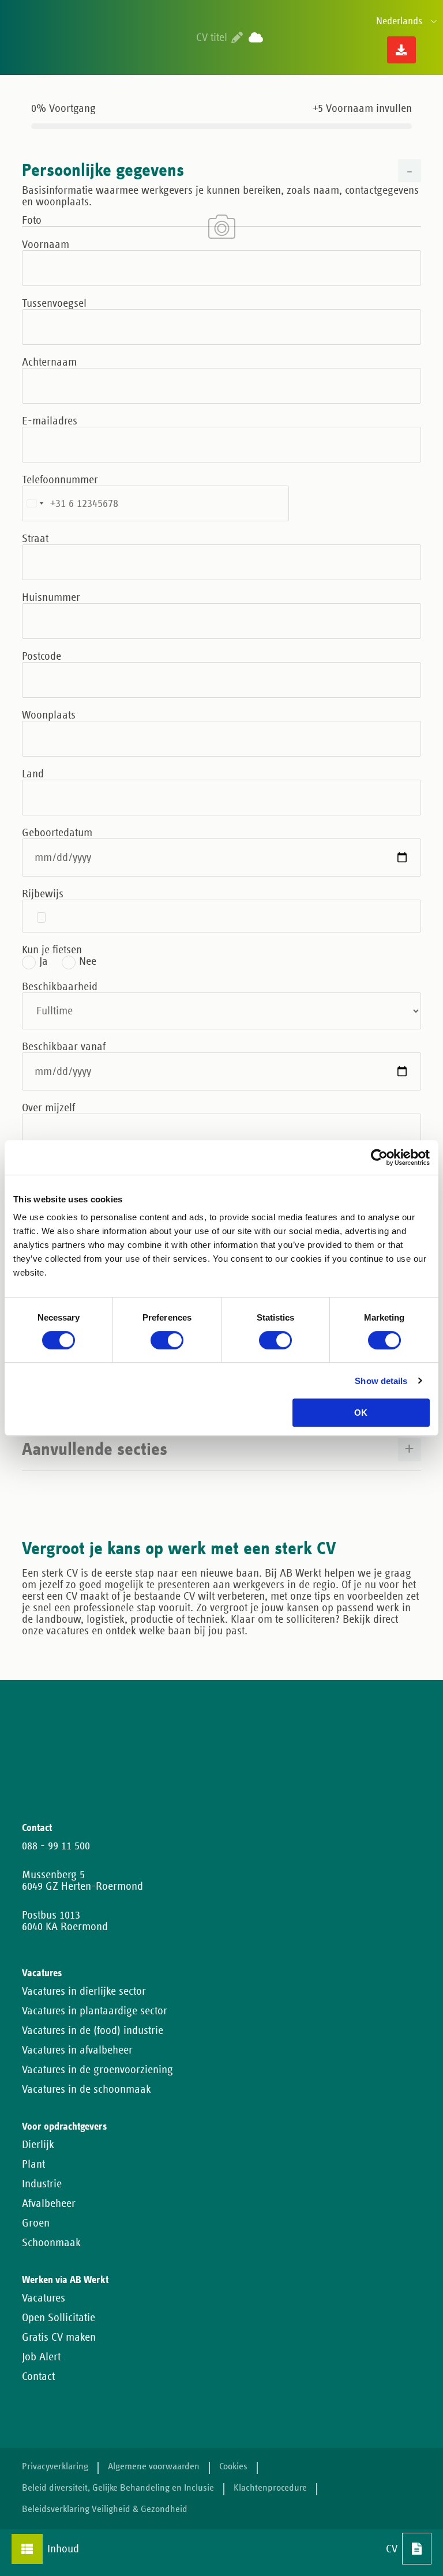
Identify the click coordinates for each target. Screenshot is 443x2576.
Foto (32, 220)
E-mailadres (50, 421)
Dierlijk (38, 2145)
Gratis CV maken (59, 2337)
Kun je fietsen (52, 950)
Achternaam (49, 362)
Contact (38, 2376)
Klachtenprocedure (270, 2488)
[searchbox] (41, 917)
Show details (381, 1381)
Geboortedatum (57, 833)
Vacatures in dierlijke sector (84, 1991)
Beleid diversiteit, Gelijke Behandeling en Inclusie (118, 2488)
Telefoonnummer (60, 480)
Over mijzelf (48, 1108)
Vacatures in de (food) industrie (93, 2030)
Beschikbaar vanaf (64, 1047)
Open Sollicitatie (59, 2318)
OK (361, 1413)
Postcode (42, 656)
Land (33, 774)
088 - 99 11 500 (56, 1846)
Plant (33, 2164)
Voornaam (46, 245)
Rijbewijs (43, 894)
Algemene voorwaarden (154, 2467)
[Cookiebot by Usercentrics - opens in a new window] (379, 1157)
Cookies (233, 2467)
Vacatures (44, 2298)
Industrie (42, 2184)
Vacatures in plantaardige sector (95, 2011)
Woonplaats (49, 715)
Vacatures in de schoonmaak (87, 2089)
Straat (35, 539)
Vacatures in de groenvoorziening (97, 2070)
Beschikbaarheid (60, 987)
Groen (36, 2223)
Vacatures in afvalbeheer (77, 2050)
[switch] (157, 1338)
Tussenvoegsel (54, 303)
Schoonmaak (51, 2243)
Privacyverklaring (55, 2467)
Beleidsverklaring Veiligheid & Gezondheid (105, 2509)
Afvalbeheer (49, 2203)
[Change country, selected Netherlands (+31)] (35, 503)
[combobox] (221, 916)
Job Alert (41, 2357)
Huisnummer (51, 597)
